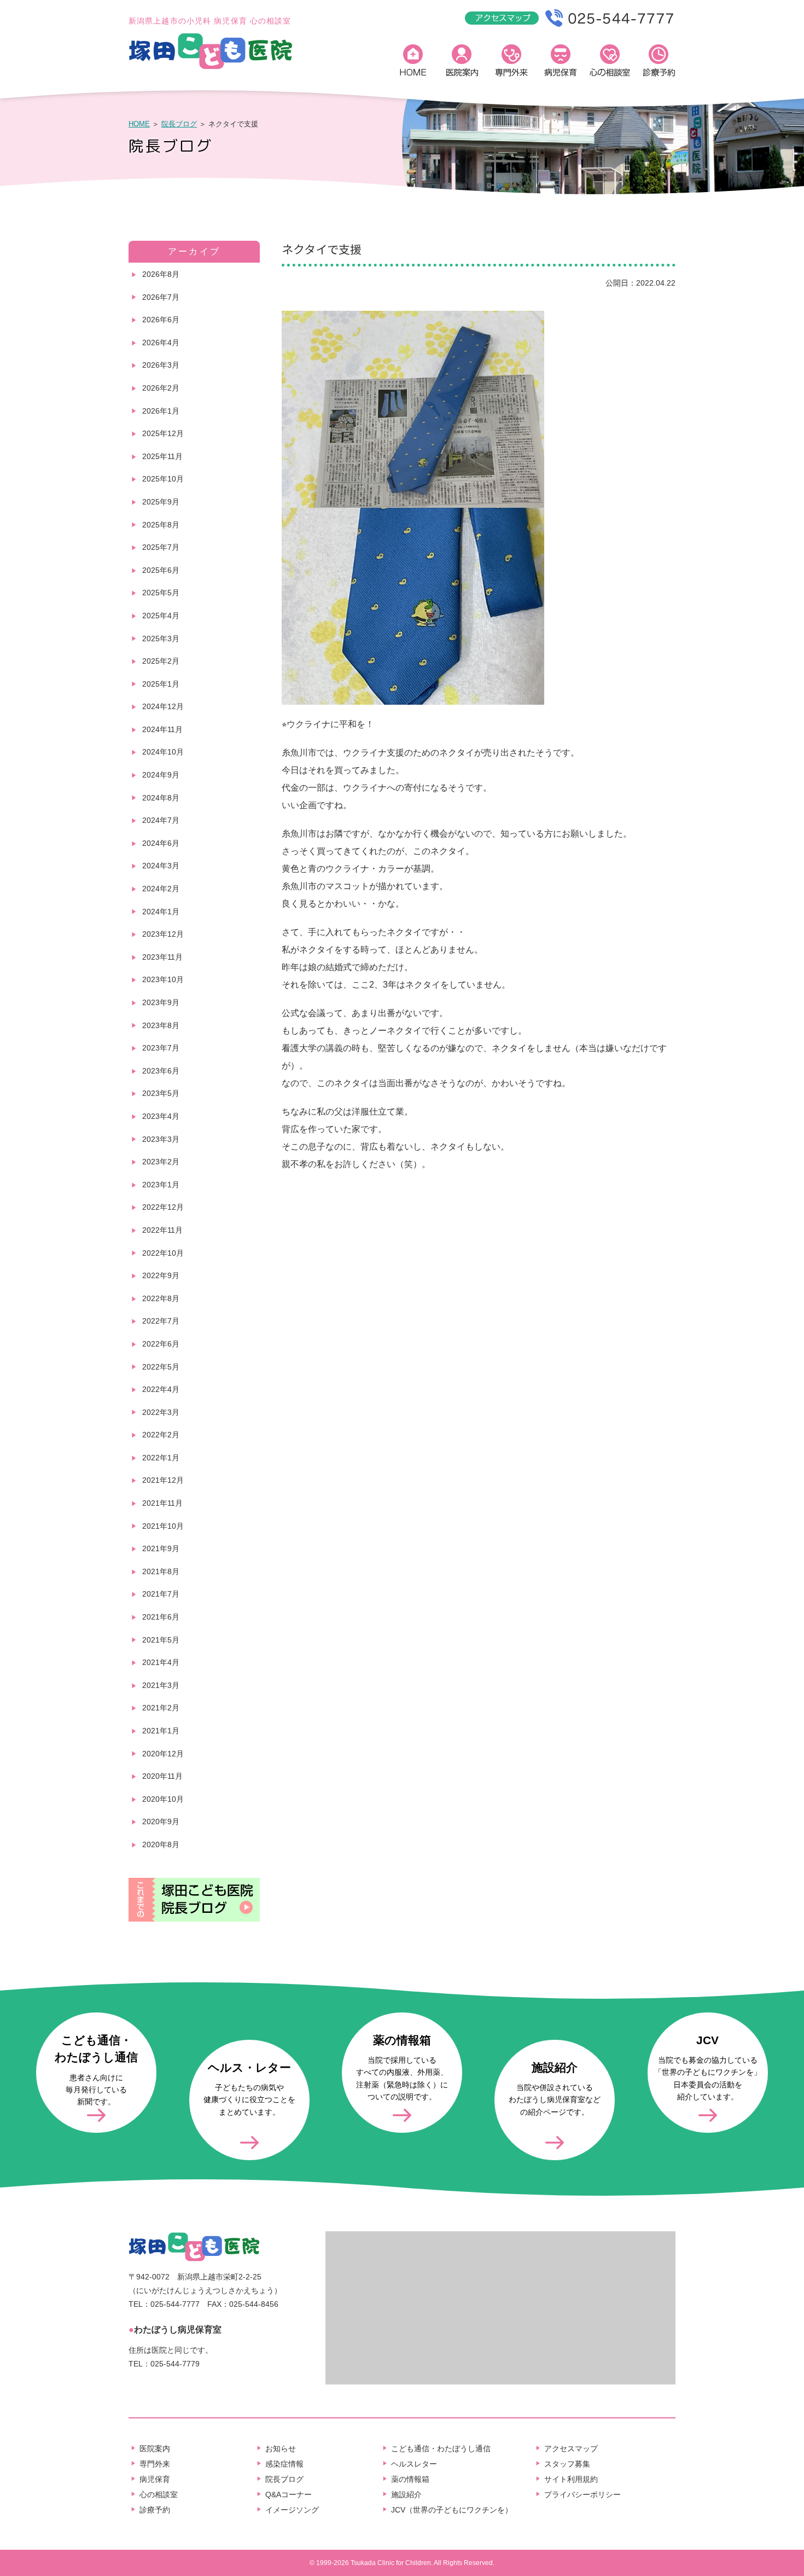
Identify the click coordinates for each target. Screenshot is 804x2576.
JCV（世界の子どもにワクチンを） (452, 2510)
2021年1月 (161, 1731)
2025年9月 (161, 502)
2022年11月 (162, 1230)
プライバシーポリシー (582, 2494)
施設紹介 (406, 2494)
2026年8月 (161, 274)
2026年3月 (161, 365)
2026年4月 (161, 343)
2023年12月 (163, 934)
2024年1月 (161, 912)
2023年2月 (161, 1162)
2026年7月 (161, 297)
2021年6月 (161, 1617)
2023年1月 (161, 1185)
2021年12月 (163, 1480)
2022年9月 (161, 1275)
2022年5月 (161, 1367)
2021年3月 (161, 1685)
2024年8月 (161, 798)
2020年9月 (161, 1821)
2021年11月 (162, 1503)
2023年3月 (161, 1139)
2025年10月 (163, 479)
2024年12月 (163, 706)
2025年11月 (162, 456)
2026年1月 (161, 411)
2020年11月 (162, 1776)
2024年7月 (161, 820)
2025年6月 (161, 570)
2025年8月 (161, 525)
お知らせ (281, 2449)
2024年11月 (162, 729)
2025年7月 (161, 547)
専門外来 (511, 63)
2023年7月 (161, 1048)
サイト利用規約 (571, 2479)
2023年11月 (162, 957)
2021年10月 (163, 1526)
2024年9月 (161, 775)
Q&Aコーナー (289, 2494)
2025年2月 (161, 661)
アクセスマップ (571, 2449)
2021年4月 (161, 1662)
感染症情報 (284, 2464)
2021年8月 (161, 1571)
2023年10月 (163, 979)
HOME (413, 63)
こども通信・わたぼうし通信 (441, 2449)
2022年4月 (161, 1389)
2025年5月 (161, 593)
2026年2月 (161, 388)
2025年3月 (161, 639)
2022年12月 (163, 1207)
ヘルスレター (414, 2464)
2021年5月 (161, 1640)
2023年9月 (161, 1002)
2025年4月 (161, 616)
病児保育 (561, 63)
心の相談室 (610, 63)
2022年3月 (161, 1412)
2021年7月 (161, 1594)
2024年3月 (161, 866)
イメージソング (292, 2510)
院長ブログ (179, 124)
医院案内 (462, 63)
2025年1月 (161, 684)
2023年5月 (161, 1093)
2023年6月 (161, 1071)
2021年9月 (161, 1548)
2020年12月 (163, 1754)
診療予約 (659, 63)
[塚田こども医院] (211, 67)
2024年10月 (163, 752)
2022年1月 (161, 1458)
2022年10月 (163, 1253)
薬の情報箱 (410, 2479)
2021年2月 (161, 1708)
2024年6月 (161, 843)
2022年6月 (161, 1344)
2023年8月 (161, 1025)
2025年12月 (163, 433)
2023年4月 (161, 1116)
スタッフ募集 (567, 2464)
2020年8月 (161, 1844)
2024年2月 (161, 889)
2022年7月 (161, 1321)
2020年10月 (163, 1799)
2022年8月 (161, 1298)
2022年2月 (161, 1435)
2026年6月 (161, 320)
